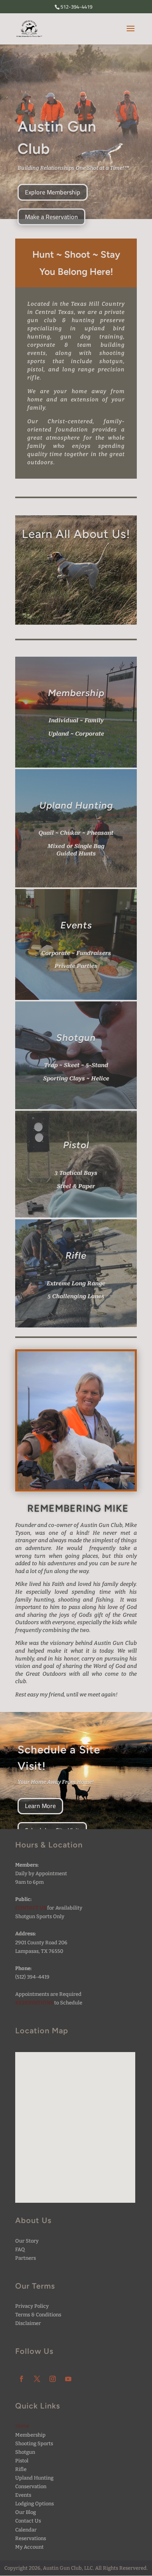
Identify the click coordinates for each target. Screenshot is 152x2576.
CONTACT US (31, 1908)
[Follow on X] (37, 2379)
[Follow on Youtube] (68, 2379)
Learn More (40, 1806)
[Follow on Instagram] (53, 2379)
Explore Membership (53, 192)
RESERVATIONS (34, 2003)
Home (22, 2426)
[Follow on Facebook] (21, 2379)
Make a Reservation (51, 217)
